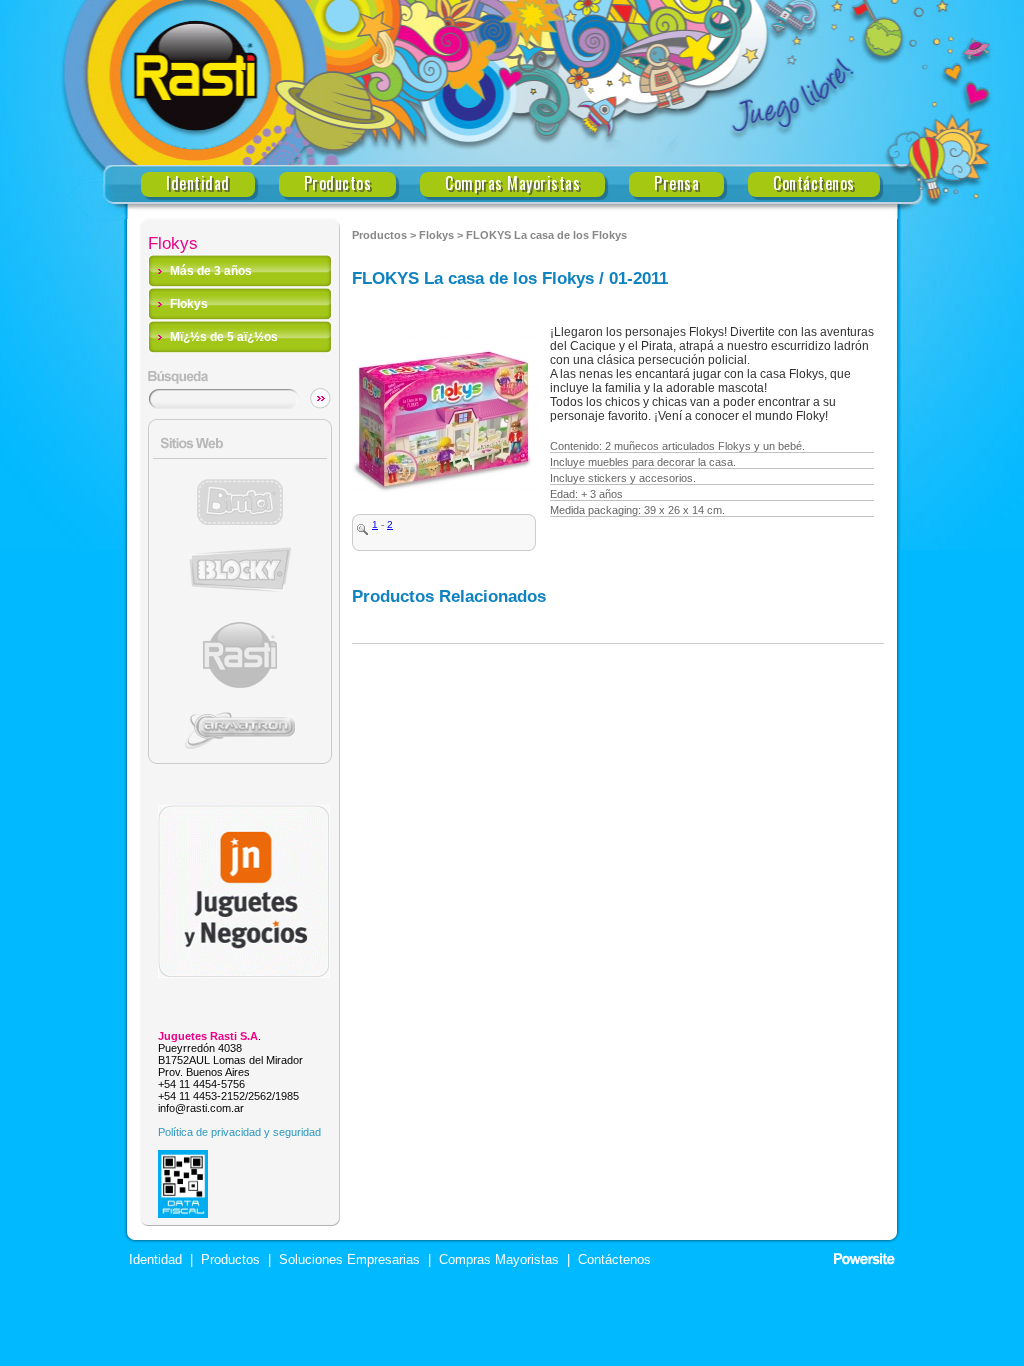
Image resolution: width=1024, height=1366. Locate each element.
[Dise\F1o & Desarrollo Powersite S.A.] (864, 1259)
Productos (338, 183)
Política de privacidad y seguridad (239, 1132)
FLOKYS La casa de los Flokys (546, 235)
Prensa (676, 183)
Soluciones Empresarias (347, 1260)
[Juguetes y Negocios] (244, 972)
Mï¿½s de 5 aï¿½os (224, 337)
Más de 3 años (211, 271)
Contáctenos (814, 183)
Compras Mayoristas (512, 183)
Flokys (189, 304)
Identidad (198, 183)
